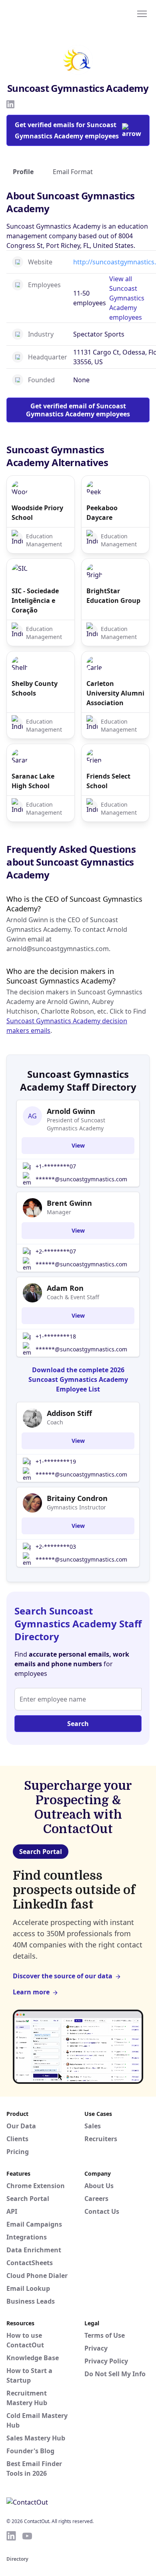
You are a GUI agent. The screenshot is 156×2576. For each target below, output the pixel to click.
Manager (59, 1212)
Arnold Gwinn (71, 1111)
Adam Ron (65, 1288)
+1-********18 (56, 1336)
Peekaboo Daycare (102, 513)
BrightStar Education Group (113, 596)
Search (78, 1724)
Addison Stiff (69, 1413)
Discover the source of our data (63, 1976)
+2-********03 (56, 1547)
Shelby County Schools (35, 688)
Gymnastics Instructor (76, 1507)
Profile (23, 172)
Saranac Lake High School (33, 781)
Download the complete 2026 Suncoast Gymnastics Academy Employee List (78, 1379)
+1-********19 (56, 1461)
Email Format (73, 172)
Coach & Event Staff (73, 1297)
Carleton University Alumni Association (115, 693)
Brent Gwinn (69, 1203)
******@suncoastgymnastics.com (81, 1179)
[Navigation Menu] (142, 13)
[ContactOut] (45, 13)
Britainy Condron (77, 1498)
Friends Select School (108, 781)
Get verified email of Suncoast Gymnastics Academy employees (78, 410)
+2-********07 (56, 1251)
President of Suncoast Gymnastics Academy (76, 1124)
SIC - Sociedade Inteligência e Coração (35, 600)
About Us (99, 2186)
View (78, 1145)
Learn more (31, 1992)
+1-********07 (56, 1166)
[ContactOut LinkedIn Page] (11, 2536)
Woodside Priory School (37, 513)
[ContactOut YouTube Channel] (27, 2536)
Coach (55, 1422)
